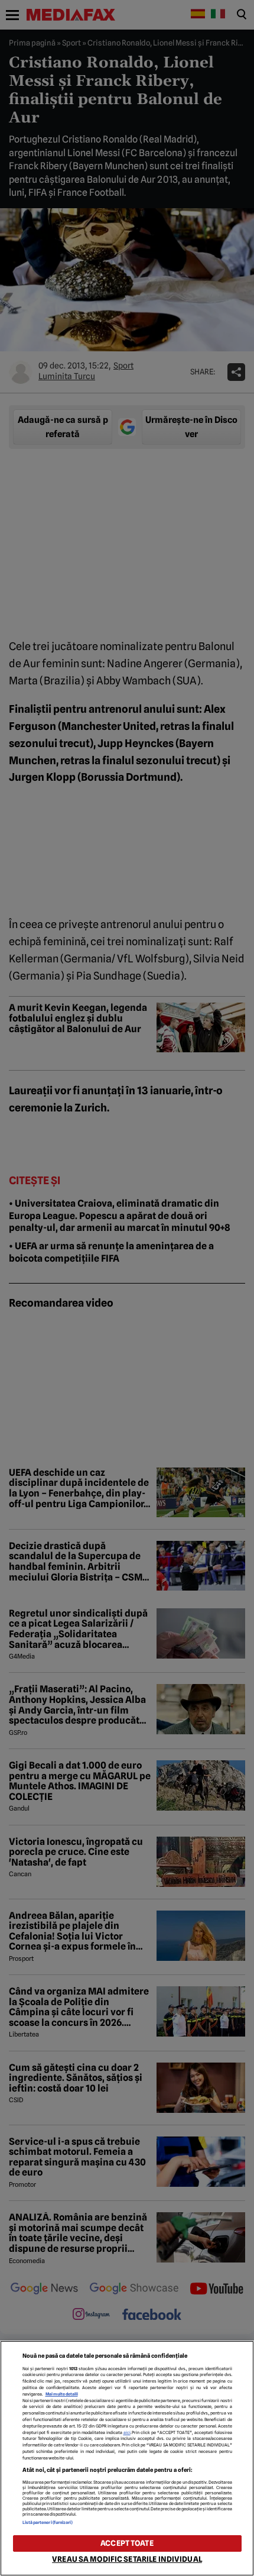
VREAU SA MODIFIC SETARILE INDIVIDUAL (127, 2559)
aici (127, 2433)
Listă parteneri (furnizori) (48, 2522)
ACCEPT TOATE (127, 2543)
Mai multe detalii (62, 2394)
